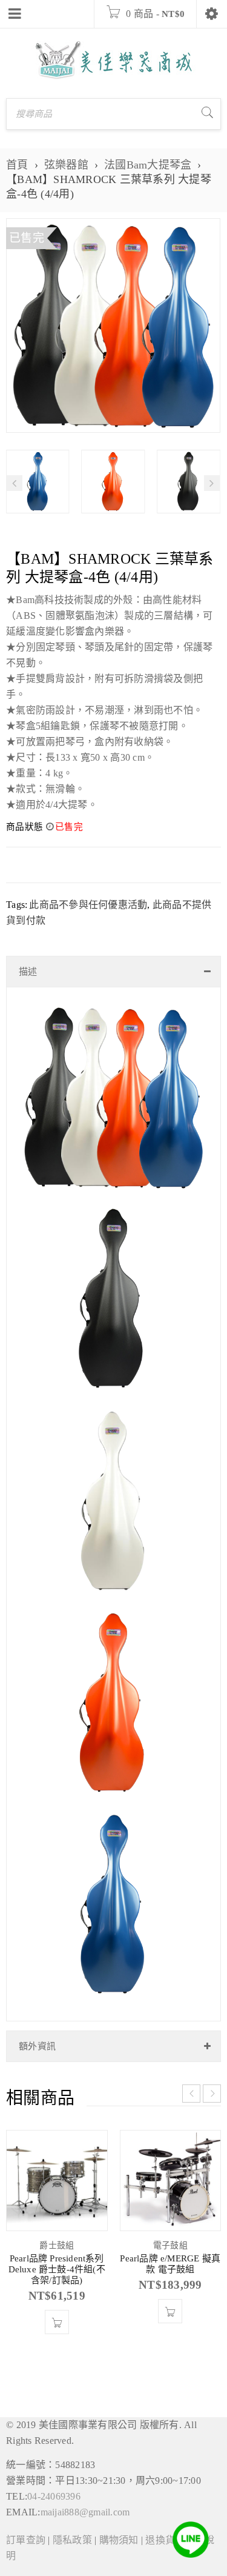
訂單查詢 (26, 2540)
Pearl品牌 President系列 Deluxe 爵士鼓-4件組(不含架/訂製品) (57, 2269)
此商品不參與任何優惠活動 (88, 905)
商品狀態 (25, 827)
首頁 (17, 165)
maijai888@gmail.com (85, 2512)
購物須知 (119, 2540)
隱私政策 (72, 2540)
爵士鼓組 (57, 2245)
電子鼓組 (170, 2245)
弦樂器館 (66, 165)
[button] (57, 2322)
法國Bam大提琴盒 (148, 165)
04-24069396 (54, 2496)
